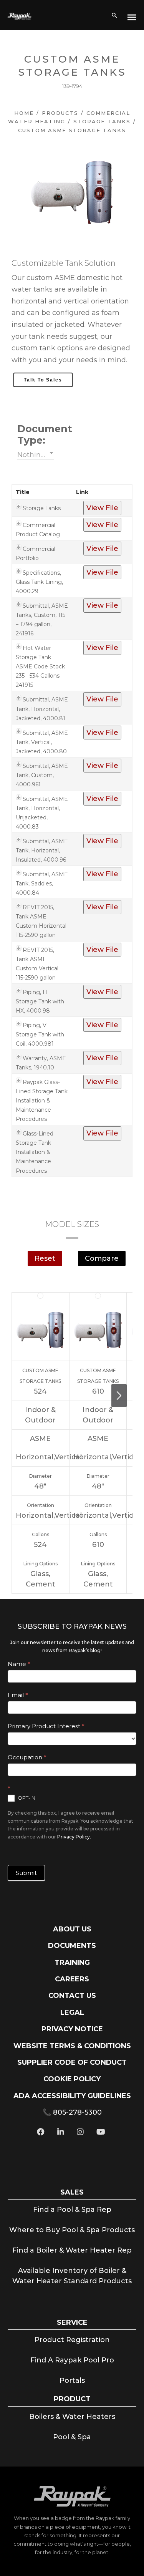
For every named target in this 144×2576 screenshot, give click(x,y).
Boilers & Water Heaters (72, 2417)
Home (24, 113)
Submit (26, 1873)
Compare (102, 1258)
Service (72, 2322)
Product (72, 2399)
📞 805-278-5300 (72, 2112)
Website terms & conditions (72, 2046)
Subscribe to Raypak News (72, 1626)
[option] (72, 192)
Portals (72, 2380)
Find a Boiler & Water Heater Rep (72, 2250)
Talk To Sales (43, 380)
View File (102, 508)
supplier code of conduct (72, 2062)
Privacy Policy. (74, 1837)
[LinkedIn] (61, 2133)
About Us (72, 1929)
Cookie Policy (72, 2079)
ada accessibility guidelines (72, 2096)
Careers (72, 1979)
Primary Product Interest (46, 1726)
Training (72, 1963)
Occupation (27, 1757)
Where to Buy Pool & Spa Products (72, 2230)
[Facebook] (41, 2133)
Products (60, 113)
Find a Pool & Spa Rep (72, 2210)
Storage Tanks (102, 121)
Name (19, 1664)
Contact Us (72, 1996)
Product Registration (72, 2340)
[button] (36, 454)
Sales (72, 2192)
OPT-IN (26, 1798)
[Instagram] (80, 2133)
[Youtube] (101, 2133)
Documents (72, 1946)
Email (18, 1695)
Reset (45, 1258)
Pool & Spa (72, 2437)
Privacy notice (72, 2029)
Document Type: (36, 434)
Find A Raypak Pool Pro (72, 2360)
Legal (72, 2012)
